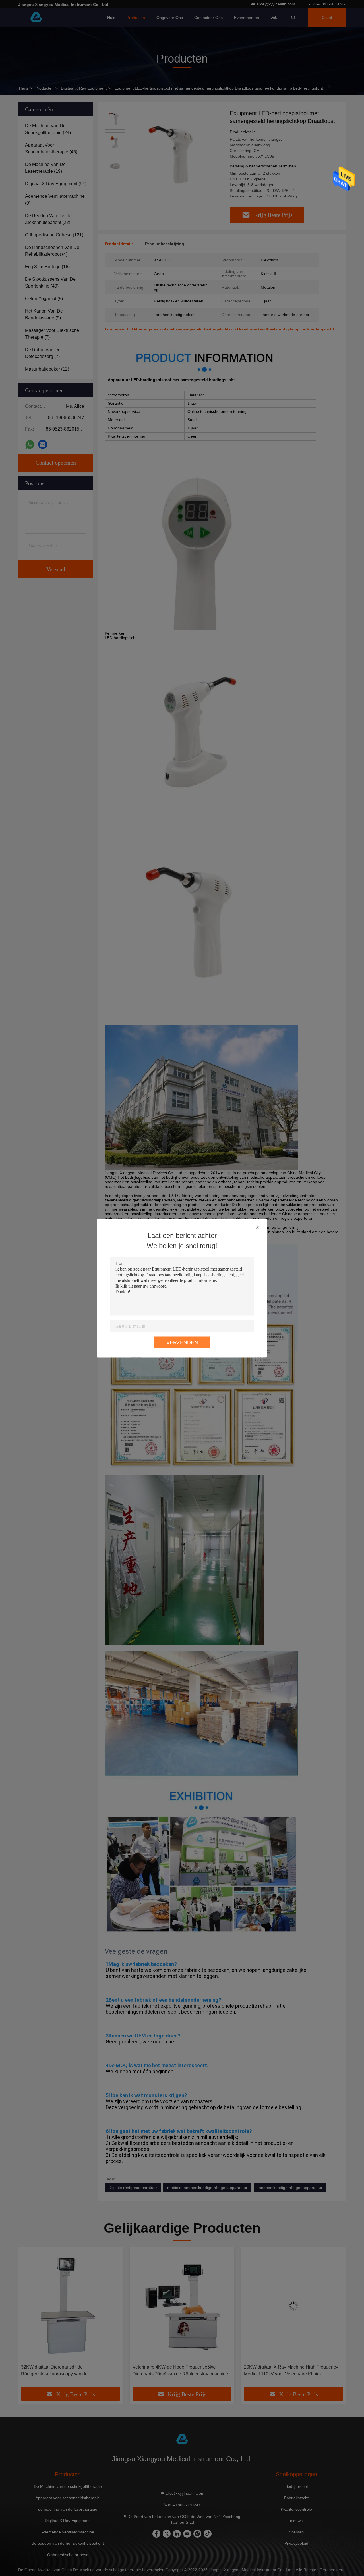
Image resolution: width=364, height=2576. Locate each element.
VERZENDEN (182, 1342)
